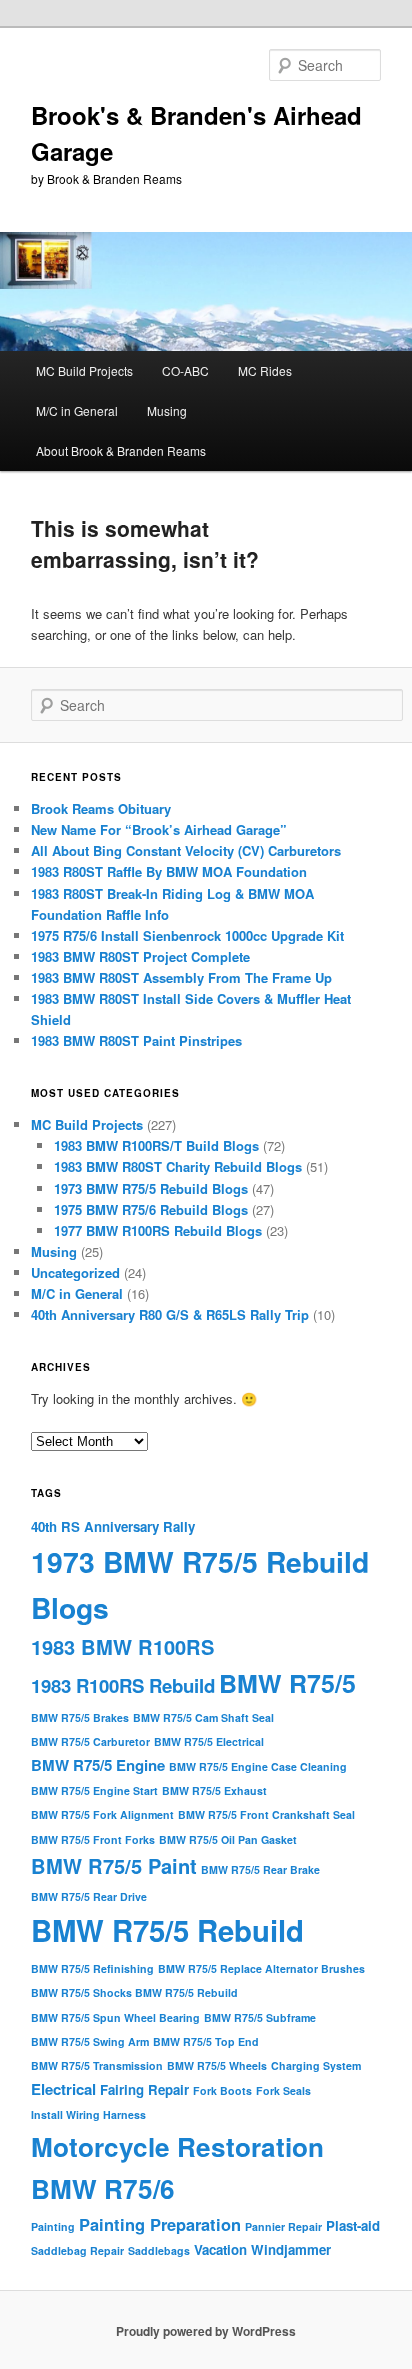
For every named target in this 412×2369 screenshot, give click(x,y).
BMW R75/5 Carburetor (90, 1741)
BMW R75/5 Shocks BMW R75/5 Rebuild (134, 1992)
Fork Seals (283, 2090)
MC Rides (265, 370)
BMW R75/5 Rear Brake (260, 1869)
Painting (53, 2226)
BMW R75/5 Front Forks (93, 1839)
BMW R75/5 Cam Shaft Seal (203, 1717)
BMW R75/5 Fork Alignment (102, 1814)
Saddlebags (159, 2250)
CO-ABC (185, 370)
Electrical (63, 2089)
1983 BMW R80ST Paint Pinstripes (136, 1040)
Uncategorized (75, 1272)
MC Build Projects (84, 370)
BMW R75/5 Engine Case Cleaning (258, 1766)
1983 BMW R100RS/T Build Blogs (156, 1145)
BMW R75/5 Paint (114, 1865)
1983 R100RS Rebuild (123, 1685)
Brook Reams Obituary (101, 808)
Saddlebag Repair (77, 2250)
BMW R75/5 (287, 1683)
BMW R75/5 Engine (98, 1765)
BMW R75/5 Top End (206, 2041)
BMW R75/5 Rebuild (167, 1930)
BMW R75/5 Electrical (209, 1741)
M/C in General (77, 410)
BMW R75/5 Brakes (80, 1717)
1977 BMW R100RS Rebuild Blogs (158, 1230)
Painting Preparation (160, 2224)
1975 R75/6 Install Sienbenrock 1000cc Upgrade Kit (187, 935)
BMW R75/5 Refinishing (92, 1968)
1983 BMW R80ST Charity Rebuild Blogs (178, 1166)
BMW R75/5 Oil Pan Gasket (228, 1839)
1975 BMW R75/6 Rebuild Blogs (151, 1209)
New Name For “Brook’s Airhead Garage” (159, 829)
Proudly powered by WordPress (206, 2331)
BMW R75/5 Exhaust (214, 1790)
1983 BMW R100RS (122, 1646)
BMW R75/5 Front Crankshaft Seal (266, 1814)
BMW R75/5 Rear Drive (89, 1896)
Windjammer (291, 2249)
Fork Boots (222, 2090)
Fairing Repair (144, 2089)
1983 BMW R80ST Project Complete (140, 956)
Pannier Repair (283, 2226)
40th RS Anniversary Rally (113, 1526)
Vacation (220, 2249)
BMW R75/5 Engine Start (94, 1790)
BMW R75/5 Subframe (260, 2017)
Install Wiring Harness (88, 2114)
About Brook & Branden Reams (121, 450)
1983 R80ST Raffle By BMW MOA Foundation (169, 871)
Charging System (316, 2065)
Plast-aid (353, 2225)
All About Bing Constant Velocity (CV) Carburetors (186, 850)
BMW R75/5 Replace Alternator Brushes (261, 1968)
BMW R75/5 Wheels (217, 2065)
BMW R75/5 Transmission (97, 2065)
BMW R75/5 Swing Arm (90, 2041)
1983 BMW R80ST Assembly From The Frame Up (181, 977)
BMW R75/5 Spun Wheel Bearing (115, 2017)
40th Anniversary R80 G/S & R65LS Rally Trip (170, 1314)
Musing (167, 410)
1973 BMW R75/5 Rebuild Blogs (151, 1188)
